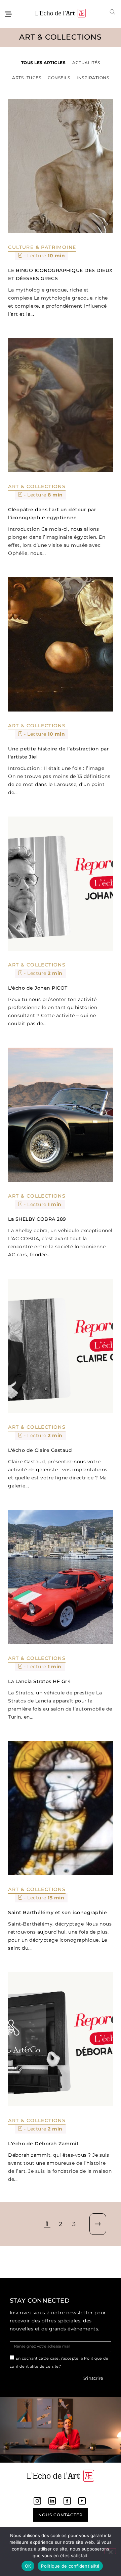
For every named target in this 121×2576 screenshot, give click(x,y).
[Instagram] (37, 2501)
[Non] (110, 2551)
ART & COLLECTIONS (37, 486)
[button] (113, 12)
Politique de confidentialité (70, 2566)
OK (28, 2566)
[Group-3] (52, 2501)
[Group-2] (82, 2501)
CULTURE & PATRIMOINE (42, 247)
